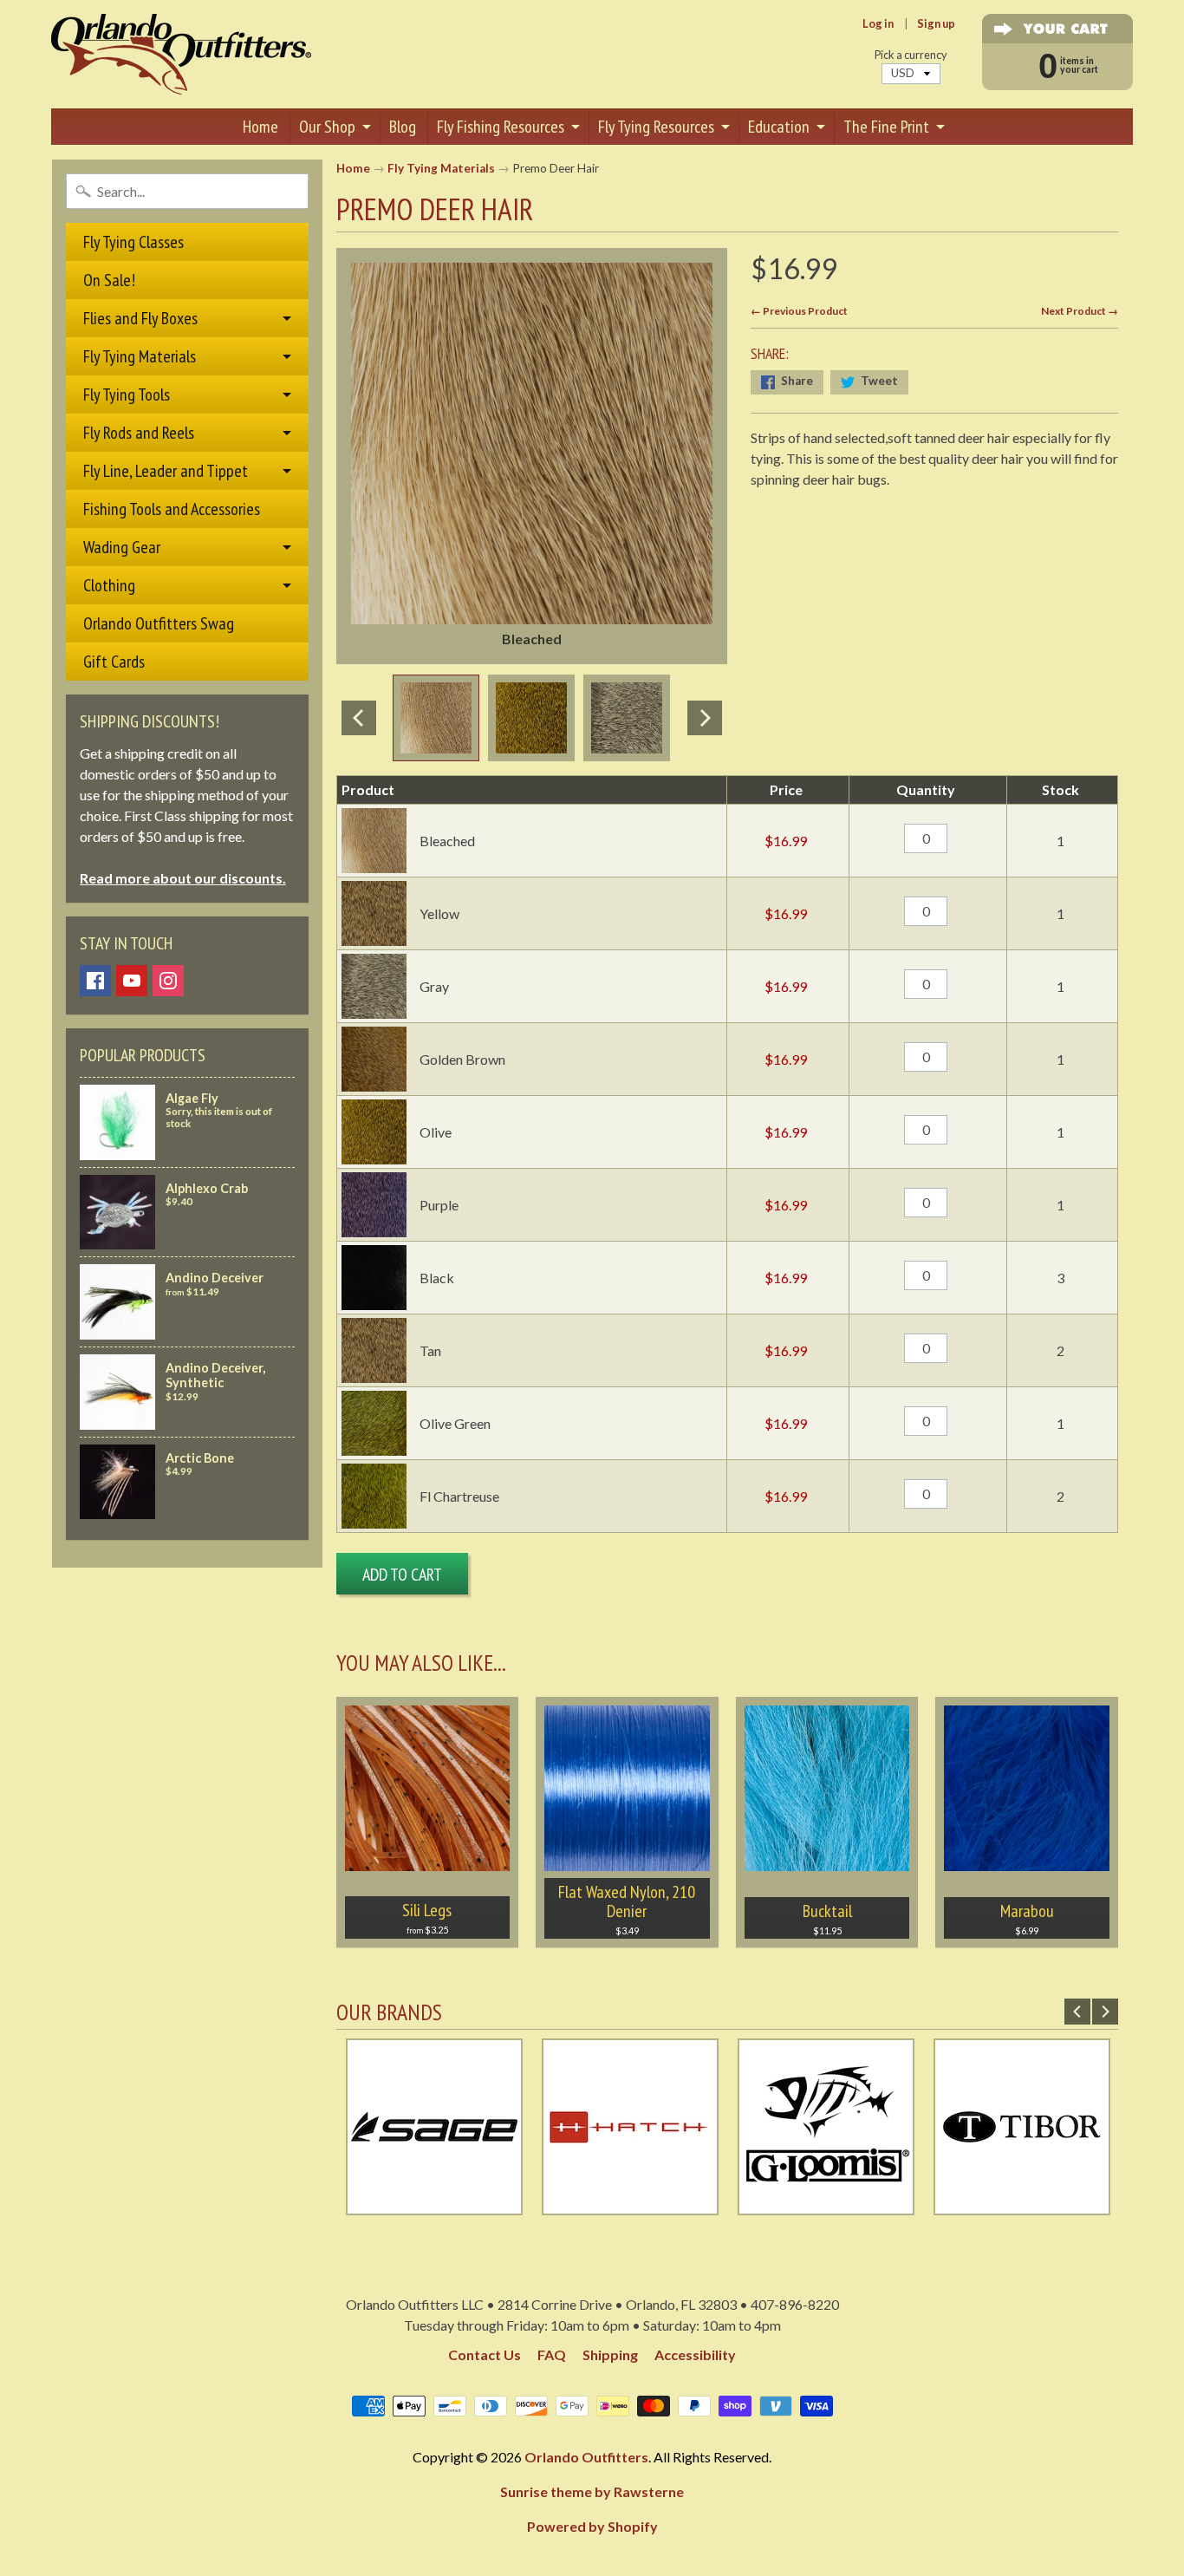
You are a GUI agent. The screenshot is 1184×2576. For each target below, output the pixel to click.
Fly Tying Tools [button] (127, 395)
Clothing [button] (109, 585)
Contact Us (485, 2354)
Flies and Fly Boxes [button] (140, 318)
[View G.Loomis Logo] (668, 2204)
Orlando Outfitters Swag (159, 623)
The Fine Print (886, 127)
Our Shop (327, 127)
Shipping (610, 2354)
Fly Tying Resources (656, 127)
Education (779, 127)
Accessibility (695, 2354)
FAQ (552, 2354)
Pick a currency (911, 55)
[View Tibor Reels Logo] (864, 2204)
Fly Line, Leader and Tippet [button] (166, 471)
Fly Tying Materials (441, 168)
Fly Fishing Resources (501, 127)
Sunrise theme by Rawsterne (592, 2491)
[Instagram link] (168, 981)
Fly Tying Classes (133, 242)
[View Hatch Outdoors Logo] (472, 2204)
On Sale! (109, 280)
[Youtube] (132, 981)
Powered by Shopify (592, 2526)
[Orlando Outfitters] (181, 54)
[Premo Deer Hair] (436, 718)
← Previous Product (799, 311)
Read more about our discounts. (183, 878)
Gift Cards (114, 662)
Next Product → (1080, 311)
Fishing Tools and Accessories (172, 509)
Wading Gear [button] (122, 547)
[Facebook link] (95, 981)
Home (260, 127)
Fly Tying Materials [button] (140, 356)
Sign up (936, 24)
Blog (403, 127)
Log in (878, 24)
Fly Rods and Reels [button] (139, 433)
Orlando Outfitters (586, 2457)
